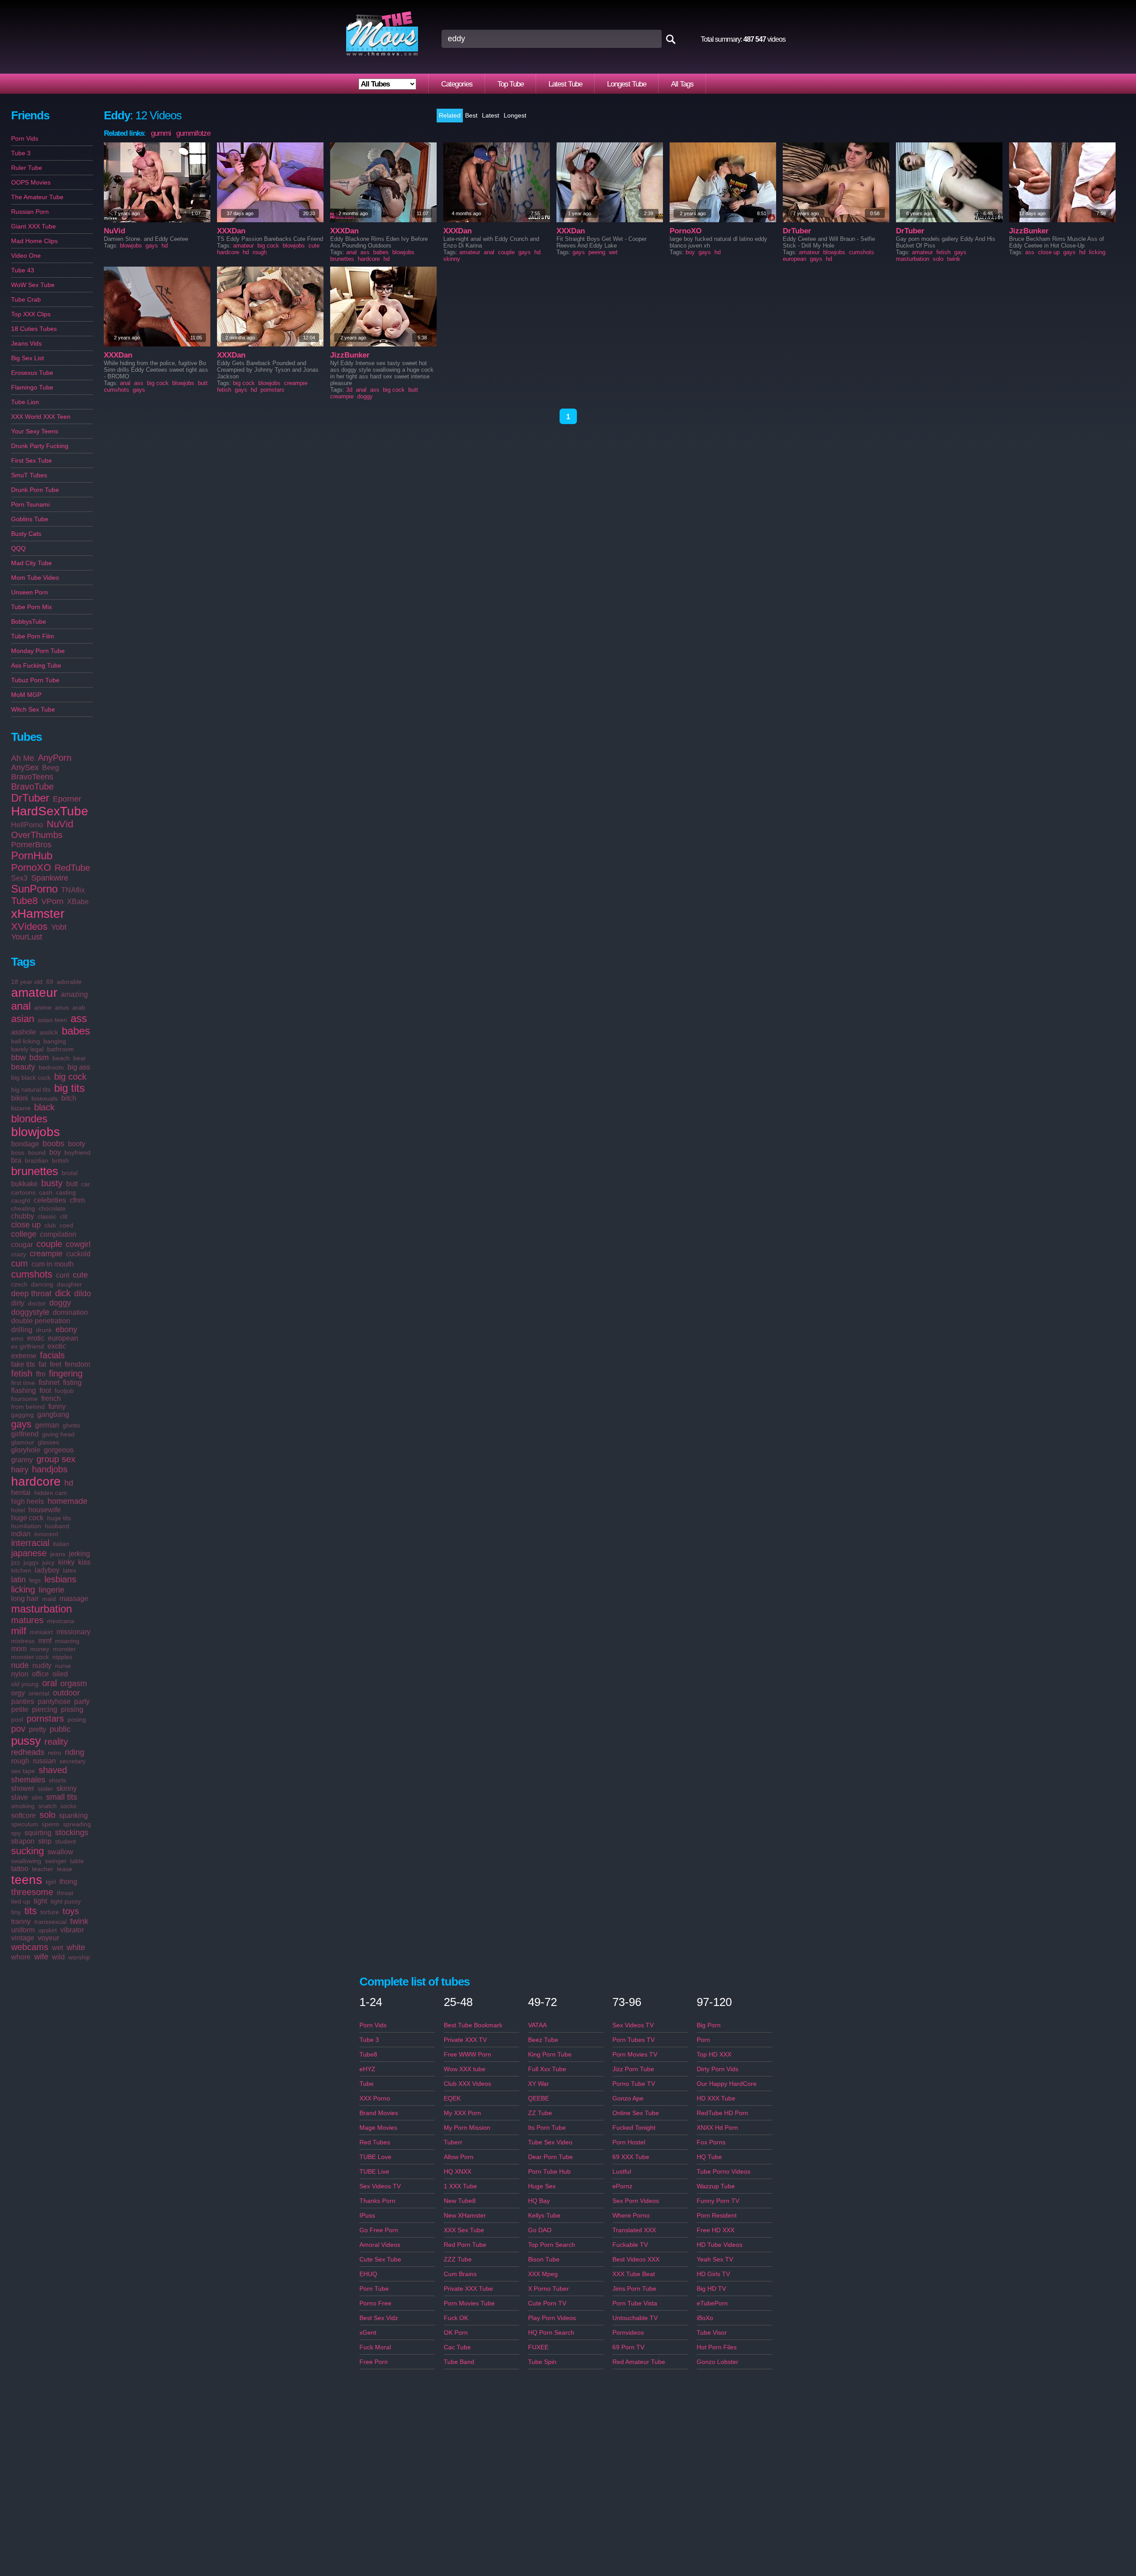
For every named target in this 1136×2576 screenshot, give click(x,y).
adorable (69, 982)
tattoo (20, 1869)
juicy (48, 1562)
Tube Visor (712, 2332)
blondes (29, 1119)
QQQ (18, 548)
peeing (597, 252)
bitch (69, 1098)
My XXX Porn (462, 2113)
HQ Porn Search (551, 2332)
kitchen (21, 1570)
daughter (69, 1284)
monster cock (30, 1657)
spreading (77, 1824)
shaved (53, 1770)
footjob (64, 1391)
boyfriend (77, 1152)
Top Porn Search (552, 2245)
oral (49, 1683)
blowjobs (35, 1132)
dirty (18, 1303)
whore (21, 1957)
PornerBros (31, 845)
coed (66, 1225)
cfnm (77, 1200)
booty (77, 1144)
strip (45, 1841)
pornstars (45, 1719)
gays (21, 1424)
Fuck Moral (375, 2347)
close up (26, 1225)
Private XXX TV (465, 2040)
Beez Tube (543, 2040)
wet (57, 1948)
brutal (70, 1173)
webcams (30, 1947)
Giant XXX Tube (34, 226)
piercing (45, 1709)
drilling (22, 1330)
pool (17, 1719)
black (44, 1107)
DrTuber (30, 798)
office (40, 1674)
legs (35, 1580)
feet (55, 1364)
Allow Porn (459, 2157)
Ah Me (23, 758)
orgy (18, 1693)
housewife (45, 1510)
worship (79, 1957)
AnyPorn (55, 758)
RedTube (72, 868)
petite (20, 1709)
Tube (367, 2084)
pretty (37, 1729)
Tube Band (459, 2362)
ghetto (71, 1425)
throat (65, 1893)
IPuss (367, 2215)
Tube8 (24, 901)
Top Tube (511, 84)
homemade (67, 1501)
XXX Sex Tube (464, 2230)
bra (16, 1160)
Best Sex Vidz (379, 2318)
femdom (77, 1364)
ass (79, 1018)
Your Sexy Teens (35, 431)
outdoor (66, 1693)
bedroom (51, 1067)
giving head (58, 1434)
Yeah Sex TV (715, 2259)
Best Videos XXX (636, 2259)
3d (349, 390)
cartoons (23, 1192)
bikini (20, 1098)
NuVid (60, 824)
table (77, 1861)
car (86, 1184)
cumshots (32, 1274)
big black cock (31, 1078)
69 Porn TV (628, 2347)
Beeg (51, 768)
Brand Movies (379, 2113)
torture (50, 1912)
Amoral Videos (380, 2245)
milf (19, 1631)
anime (43, 1007)
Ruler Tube (27, 168)
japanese (29, 1553)
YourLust (27, 937)
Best (471, 115)
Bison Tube (544, 2259)
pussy (26, 1741)
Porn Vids (25, 138)
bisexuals (45, 1098)
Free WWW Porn (467, 2054)
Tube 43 (23, 270)
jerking (79, 1554)
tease (65, 1869)
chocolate (52, 1208)
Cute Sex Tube (380, 2259)
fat (42, 1364)
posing (77, 1719)
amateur (34, 993)
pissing (72, 1709)
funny (57, 1406)
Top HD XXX (714, 2054)
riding (75, 1752)
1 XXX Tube (460, 2186)
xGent (368, 2332)
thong (68, 1882)
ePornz (622, 2186)
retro (55, 1753)
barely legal (27, 1049)
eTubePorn (712, 2303)
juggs (31, 1562)
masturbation (41, 1609)
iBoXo (705, 2318)
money (40, 1649)
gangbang (53, 1414)
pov (18, 1729)
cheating (23, 1208)
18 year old (27, 982)
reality (56, 1742)
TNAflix (73, 890)
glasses (48, 1442)
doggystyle (30, 1312)
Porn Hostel (629, 2142)
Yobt (59, 927)
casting (66, 1192)
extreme (24, 1356)
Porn (703, 2040)
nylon (20, 1674)
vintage (23, 1938)
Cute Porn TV (547, 2303)
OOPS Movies (31, 182)
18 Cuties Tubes (34, 329)
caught (21, 1200)
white (76, 1947)
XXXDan (231, 231)
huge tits (59, 1518)
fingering (66, 1373)
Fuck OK (456, 2318)
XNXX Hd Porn (717, 2128)
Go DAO (540, 2230)
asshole (24, 1032)
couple (49, 1244)
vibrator (72, 1930)
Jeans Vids (26, 343)
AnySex (25, 767)
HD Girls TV (713, 2274)
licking (23, 1589)
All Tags (682, 84)
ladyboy (47, 1570)
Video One (26, 256)
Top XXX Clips (31, 314)
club (50, 1225)
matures (27, 1620)
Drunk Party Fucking (40, 446)
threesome (32, 1892)
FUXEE (538, 2347)
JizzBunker (1029, 231)
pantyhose (54, 1701)
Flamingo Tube (32, 387)
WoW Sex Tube (33, 285)
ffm (41, 1374)
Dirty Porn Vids (718, 2069)
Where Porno (631, 2215)
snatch (47, 1806)
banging (55, 1041)
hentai (21, 1493)
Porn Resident (717, 2215)
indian (21, 1534)
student (65, 1841)
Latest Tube (565, 84)
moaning (67, 1641)
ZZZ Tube (458, 2259)
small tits (62, 1797)
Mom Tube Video (35, 578)
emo (17, 1338)
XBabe (78, 902)
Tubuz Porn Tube (35, 680)
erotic (36, 1338)
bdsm (39, 1058)
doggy (60, 1303)
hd (69, 1483)
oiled (60, 1674)
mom (19, 1649)
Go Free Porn (379, 2230)
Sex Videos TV (380, 2186)
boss (18, 1152)
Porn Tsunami (30, 504)
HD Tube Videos (720, 2245)
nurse (63, 1666)
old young (25, 1684)
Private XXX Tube (468, 2289)
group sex (56, 1459)
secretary (73, 1761)
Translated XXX (634, 2230)
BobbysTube (29, 621)
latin (18, 1580)
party (82, 1701)
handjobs (50, 1469)
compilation (58, 1234)
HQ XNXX (458, 2171)
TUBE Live (374, 2171)
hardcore (36, 1481)
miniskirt (41, 1632)
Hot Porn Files (717, 2347)
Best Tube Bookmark (473, 2025)
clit (64, 1216)
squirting (38, 1833)
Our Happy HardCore (727, 2084)
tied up (21, 1901)
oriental (39, 1693)
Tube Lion (25, 402)
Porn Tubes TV (633, 2040)
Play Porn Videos (552, 2318)
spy (16, 1833)
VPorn (52, 901)
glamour (23, 1442)
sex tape (23, 1771)
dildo (83, 1294)
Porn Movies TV (635, 2054)
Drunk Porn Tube (35, 490)
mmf (45, 1641)
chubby (23, 1216)
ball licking (26, 1041)
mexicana (61, 1621)
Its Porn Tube (547, 2128)
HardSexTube (50, 811)
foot (45, 1390)
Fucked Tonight (634, 2128)
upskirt (47, 1930)
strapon (23, 1841)
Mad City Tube (32, 563)
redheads (28, 1752)
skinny (67, 1788)
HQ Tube (709, 2157)
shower (23, 1788)
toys (71, 1911)
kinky (66, 1562)
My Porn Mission (467, 2128)
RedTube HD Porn (722, 2113)
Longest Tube (627, 84)
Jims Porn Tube (634, 2289)
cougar (22, 1245)
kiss (84, 1562)
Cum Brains (460, 2274)
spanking (73, 1815)
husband (57, 1526)
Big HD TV (711, 2289)
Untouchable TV (635, 2318)
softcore (24, 1815)
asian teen (52, 1020)
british (60, 1160)
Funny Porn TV (718, 2201)
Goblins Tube (30, 519)
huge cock (27, 1518)
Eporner (67, 799)
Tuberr (453, 2142)
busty (52, 1183)
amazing (74, 994)
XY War (538, 2084)
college (24, 1234)
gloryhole (26, 1450)
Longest (515, 115)
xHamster (38, 914)
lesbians (60, 1579)
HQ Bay (539, 2201)
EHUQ (368, 2274)
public (60, 1729)
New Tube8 (460, 2201)
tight (40, 1901)
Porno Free (375, 2303)
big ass (79, 1067)
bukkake (24, 1184)
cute (80, 1275)
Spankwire (50, 878)
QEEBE (538, 2098)
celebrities (50, 1200)
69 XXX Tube (631, 2157)
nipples (62, 1657)
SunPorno (34, 889)
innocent (46, 1534)
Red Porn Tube (465, 2245)
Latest (491, 115)
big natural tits (31, 1089)
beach (61, 1058)
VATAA (537, 2025)
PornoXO (31, 867)
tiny (16, 1912)
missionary (73, 1632)
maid (49, 1599)
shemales (28, 1780)
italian (61, 1544)
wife (41, 1957)
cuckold (78, 1254)
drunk (44, 1330)
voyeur (48, 1938)
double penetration (41, 1321)
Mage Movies (378, 2128)
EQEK (452, 2098)
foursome (24, 1399)
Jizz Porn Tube (633, 2069)
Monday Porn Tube (38, 651)
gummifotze (193, 133)
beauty (23, 1067)
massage (74, 1599)
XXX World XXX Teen (41, 417)
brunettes (35, 1171)
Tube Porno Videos (724, 2171)
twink (79, 1921)
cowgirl (78, 1244)
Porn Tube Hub (549, 2171)
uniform (23, 1930)
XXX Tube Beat (634, 2274)
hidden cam (51, 1493)
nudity (42, 1666)
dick (63, 1293)
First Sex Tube (32, 460)
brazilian (37, 1160)
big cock (70, 1077)
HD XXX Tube (716, 2098)
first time (23, 1383)
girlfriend (25, 1434)
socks (68, 1806)
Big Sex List (28, 358)
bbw (18, 1058)
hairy (20, 1470)
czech (19, 1284)
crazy (19, 1254)
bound (37, 1152)
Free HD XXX (716, 2230)
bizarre (21, 1108)
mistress (23, 1641)
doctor (37, 1303)
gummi (161, 133)
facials (52, 1355)
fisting (72, 1382)
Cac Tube (457, 2347)
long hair (25, 1599)
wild (58, 1957)
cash (46, 1192)
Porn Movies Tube (469, 2303)
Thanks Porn (377, 2201)
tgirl (51, 1882)
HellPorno (27, 825)
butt (72, 1184)
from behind (28, 1407)
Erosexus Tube (32, 373)
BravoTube (32, 787)
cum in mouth (53, 1264)
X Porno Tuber (548, 2289)
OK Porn (456, 2332)
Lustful (622, 2171)
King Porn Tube (550, 2054)
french (51, 1398)
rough (20, 1761)
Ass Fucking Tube (36, 665)
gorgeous (59, 1450)
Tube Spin (542, 2362)
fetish (22, 1373)
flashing (24, 1390)
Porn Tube (374, 2289)
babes (76, 1031)
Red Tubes (375, 2142)
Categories (457, 84)
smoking (23, 1806)
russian (44, 1761)
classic (47, 1216)
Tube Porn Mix (32, 607)
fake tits (23, 1364)
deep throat (31, 1294)
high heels (28, 1501)
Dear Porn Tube (550, 2157)
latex (70, 1570)
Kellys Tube (544, 2215)
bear (80, 1058)
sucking (28, 1851)
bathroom (61, 1049)
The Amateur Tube (37, 197)
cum (20, 1263)
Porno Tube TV (634, 2084)
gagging (22, 1415)
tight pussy (66, 1901)
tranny (21, 1921)
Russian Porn (30, 212)
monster (64, 1649)
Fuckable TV (630, 2245)
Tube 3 (21, 153)
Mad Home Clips (34, 241)
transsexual (50, 1922)
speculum (25, 1824)
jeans (58, 1554)
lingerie (51, 1590)
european (63, 1338)
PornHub (32, 855)
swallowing (26, 1861)
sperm (51, 1824)
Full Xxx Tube (547, 2069)
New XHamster (465, 2215)
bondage (25, 1144)
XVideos (29, 926)
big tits (69, 1088)
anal (21, 1006)
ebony (66, 1329)
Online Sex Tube (636, 2113)
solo (47, 1815)
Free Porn (374, 2362)
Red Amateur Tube (639, 2362)
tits (31, 1911)
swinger (56, 1861)
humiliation (26, 1526)
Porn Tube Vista (635, 2303)
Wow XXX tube (465, 2069)
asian (23, 1019)
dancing (42, 1284)
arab (79, 1007)
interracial (30, 1543)
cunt (63, 1275)
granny (22, 1460)
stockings (72, 1833)
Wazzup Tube (716, 2186)
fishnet (49, 1382)
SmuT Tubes (29, 475)
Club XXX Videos (467, 2084)
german (47, 1425)
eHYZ (367, 2069)
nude (20, 1665)
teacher (43, 1869)
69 (50, 982)
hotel (18, 1510)
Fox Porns (711, 2142)
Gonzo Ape (628, 2098)
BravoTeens (32, 777)
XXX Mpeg (543, 2274)
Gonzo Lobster (718, 2362)
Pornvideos (628, 2332)
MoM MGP (26, 695)
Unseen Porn (30, 592)
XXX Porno (375, 2098)
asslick (49, 1032)
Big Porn (709, 2025)
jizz (16, 1562)
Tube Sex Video (550, 2142)
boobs (53, 1144)
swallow (60, 1852)
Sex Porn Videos (636, 2201)
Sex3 (19, 878)
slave (20, 1797)
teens (27, 1880)
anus (62, 1007)
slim (37, 1797)
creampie (46, 1254)
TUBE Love (375, 2157)
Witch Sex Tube (33, 709)
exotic (57, 1346)
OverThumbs (37, 835)
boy (55, 1152)
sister (45, 1789)
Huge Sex (542, 2186)
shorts (57, 1780)
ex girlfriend (28, 1346)
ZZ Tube (540, 2113)
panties (23, 1701)
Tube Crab (26, 299)
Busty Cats (26, 534)
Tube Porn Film (33, 636)
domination (70, 1312)
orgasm (74, 1683)
